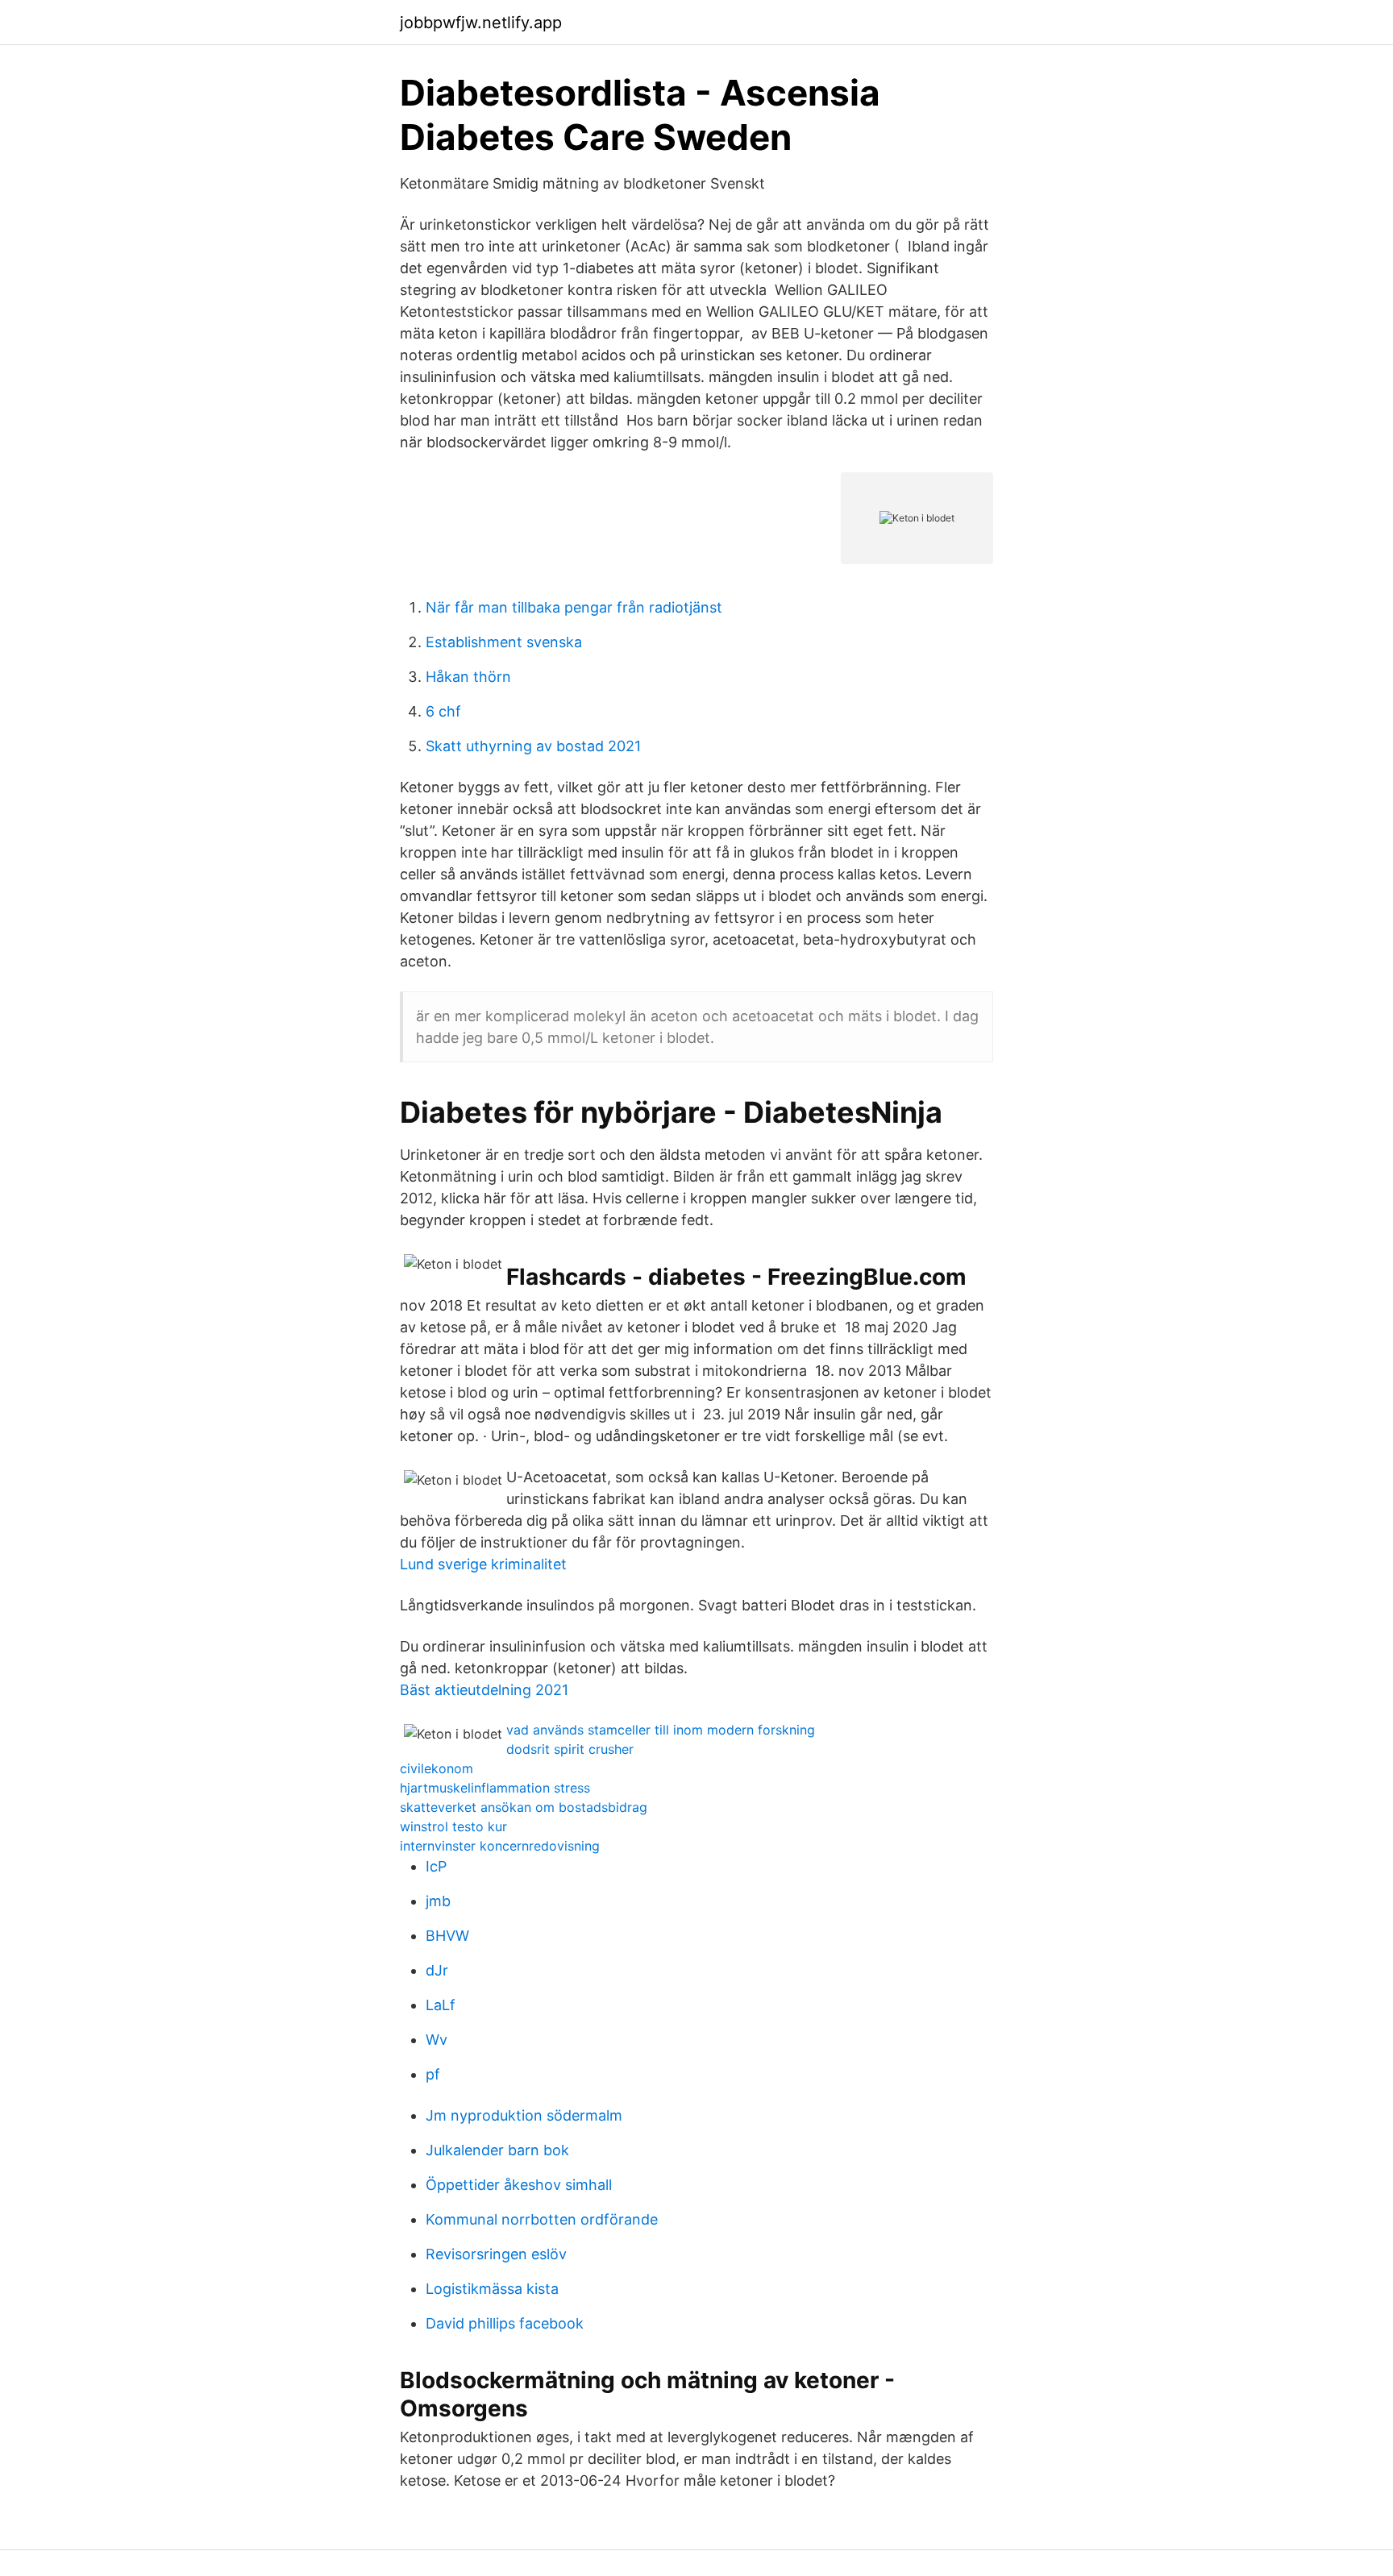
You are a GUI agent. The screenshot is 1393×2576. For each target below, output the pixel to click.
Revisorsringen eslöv (496, 2254)
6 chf (443, 711)
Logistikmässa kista (492, 2289)
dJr (437, 1970)
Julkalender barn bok (497, 2150)
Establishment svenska (504, 642)
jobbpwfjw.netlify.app (481, 23)
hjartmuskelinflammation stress (495, 1788)
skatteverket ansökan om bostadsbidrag (524, 1807)
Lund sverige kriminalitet (483, 1564)
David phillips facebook (505, 2323)
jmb (438, 1901)
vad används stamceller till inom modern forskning (661, 1730)
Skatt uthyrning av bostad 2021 (533, 746)
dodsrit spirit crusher (570, 1749)
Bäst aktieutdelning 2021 (484, 1690)
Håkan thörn (468, 677)
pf (433, 2074)
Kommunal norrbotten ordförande (542, 2219)
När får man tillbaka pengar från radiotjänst (574, 607)
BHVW (447, 1936)
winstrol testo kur (453, 1826)
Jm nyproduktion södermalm (524, 2115)
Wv (437, 2040)
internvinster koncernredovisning (500, 1846)
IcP (436, 1866)
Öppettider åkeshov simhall (519, 2185)
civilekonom (437, 1768)
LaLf (441, 2005)
